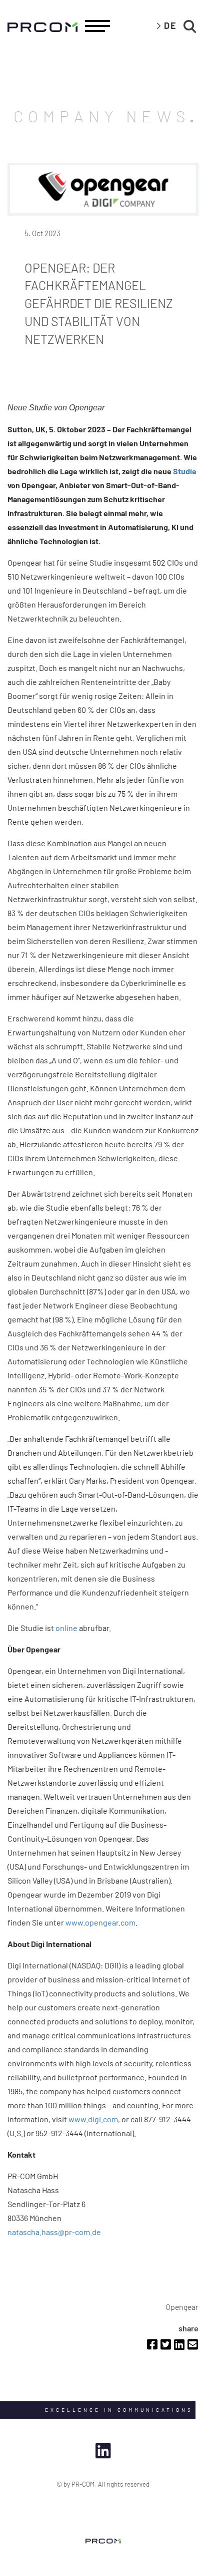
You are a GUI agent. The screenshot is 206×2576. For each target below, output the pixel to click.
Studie (185, 471)
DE (170, 25)
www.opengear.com (100, 1922)
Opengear (182, 2307)
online (66, 1628)
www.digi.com (93, 2119)
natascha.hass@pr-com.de (54, 2232)
